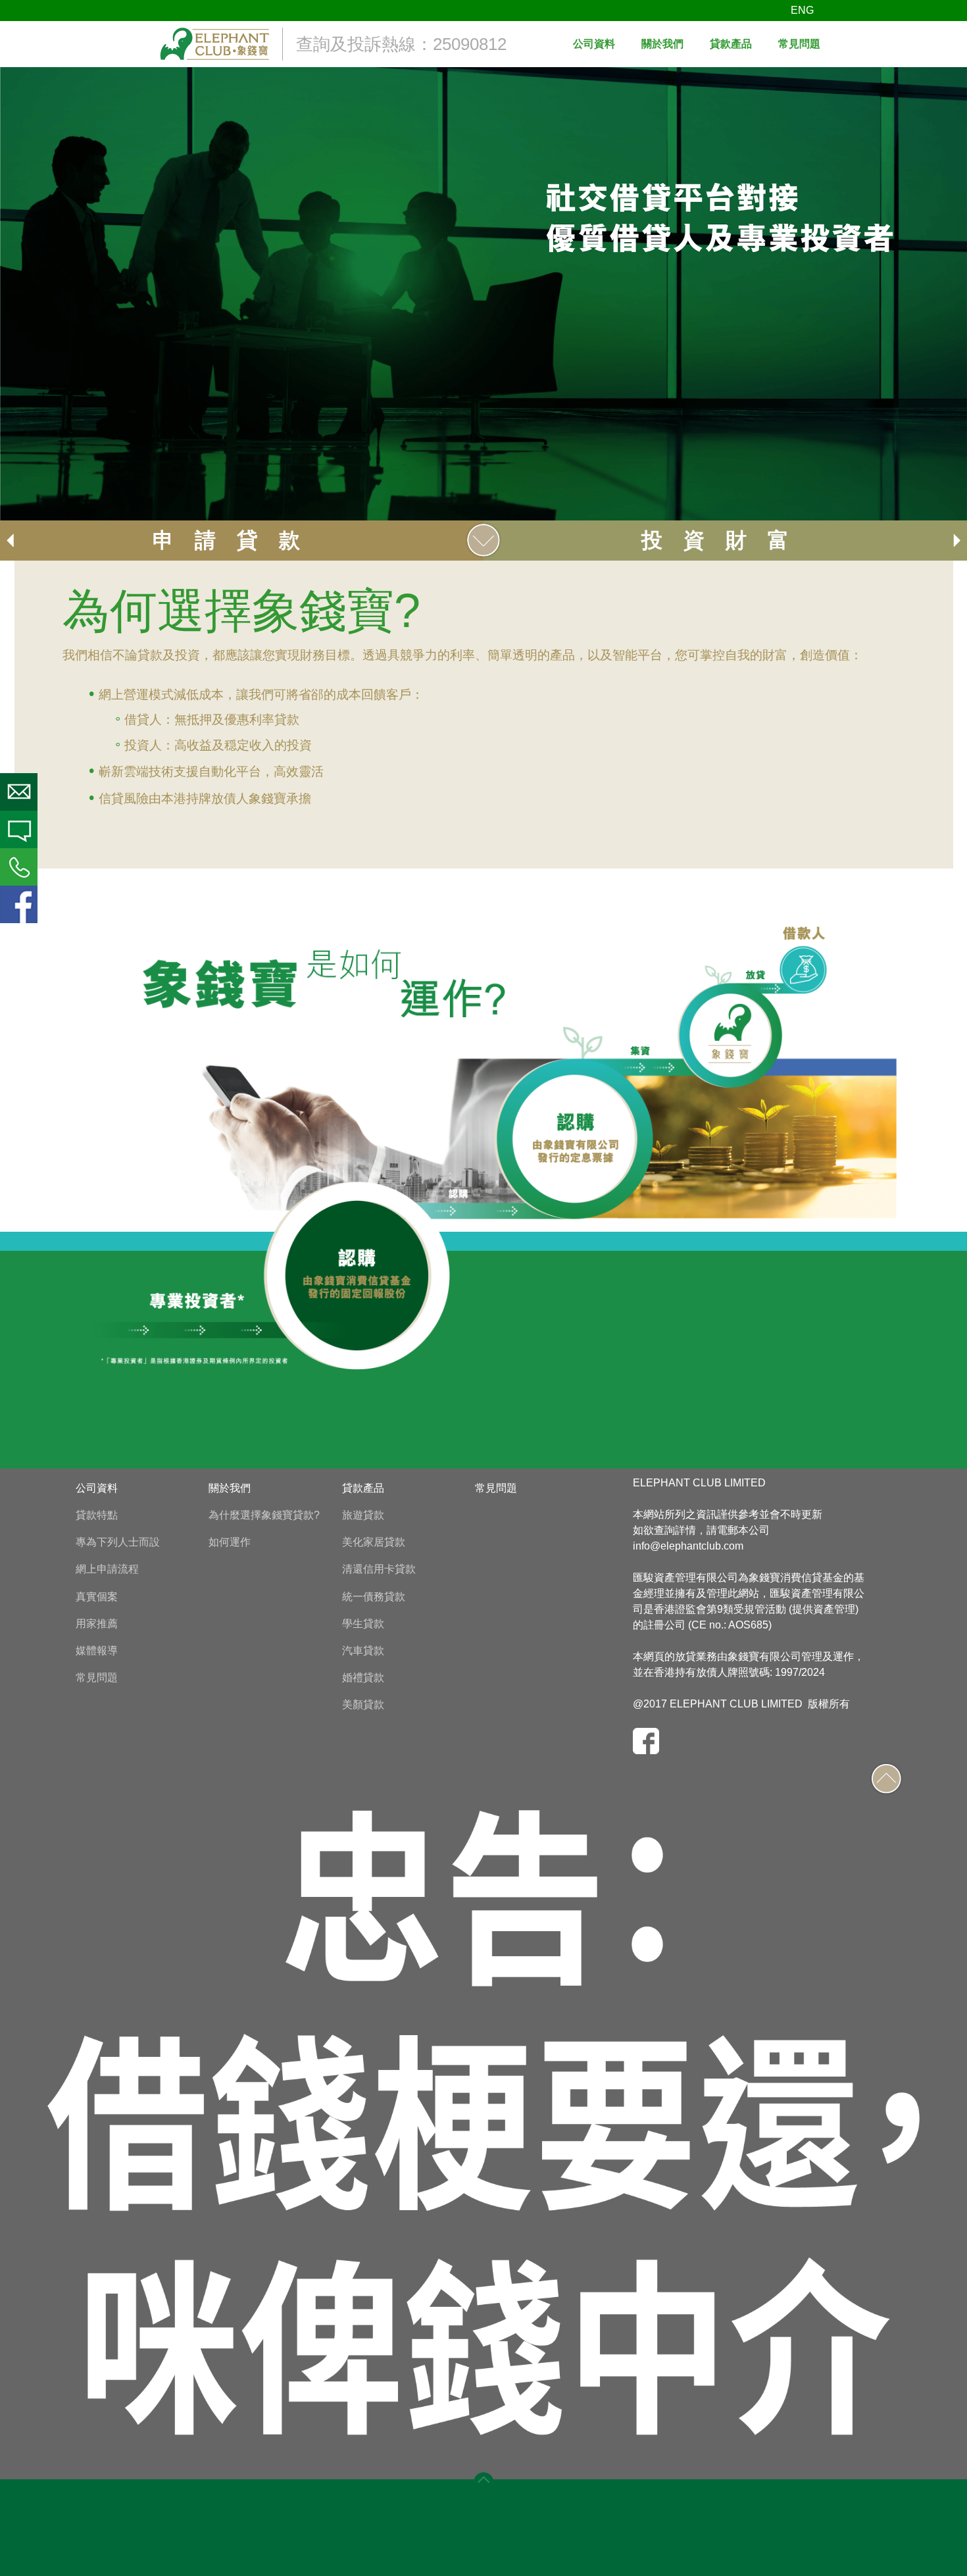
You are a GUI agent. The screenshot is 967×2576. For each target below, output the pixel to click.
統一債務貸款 (374, 1597)
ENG (802, 10)
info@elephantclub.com (688, 1546)
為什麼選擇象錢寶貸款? (264, 1515)
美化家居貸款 (374, 1542)
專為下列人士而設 (118, 1542)
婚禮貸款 (363, 1678)
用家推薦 (97, 1624)
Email (19, 792)
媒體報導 (97, 1651)
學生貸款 (363, 1624)
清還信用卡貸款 (379, 1569)
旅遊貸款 (363, 1515)
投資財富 (726, 540)
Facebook (19, 904)
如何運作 (230, 1542)
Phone (19, 867)
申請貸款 (237, 540)
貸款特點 (97, 1515)
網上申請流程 (107, 1569)
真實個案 (97, 1597)
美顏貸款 (363, 1705)
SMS (19, 829)
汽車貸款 (363, 1651)
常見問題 (97, 1678)
